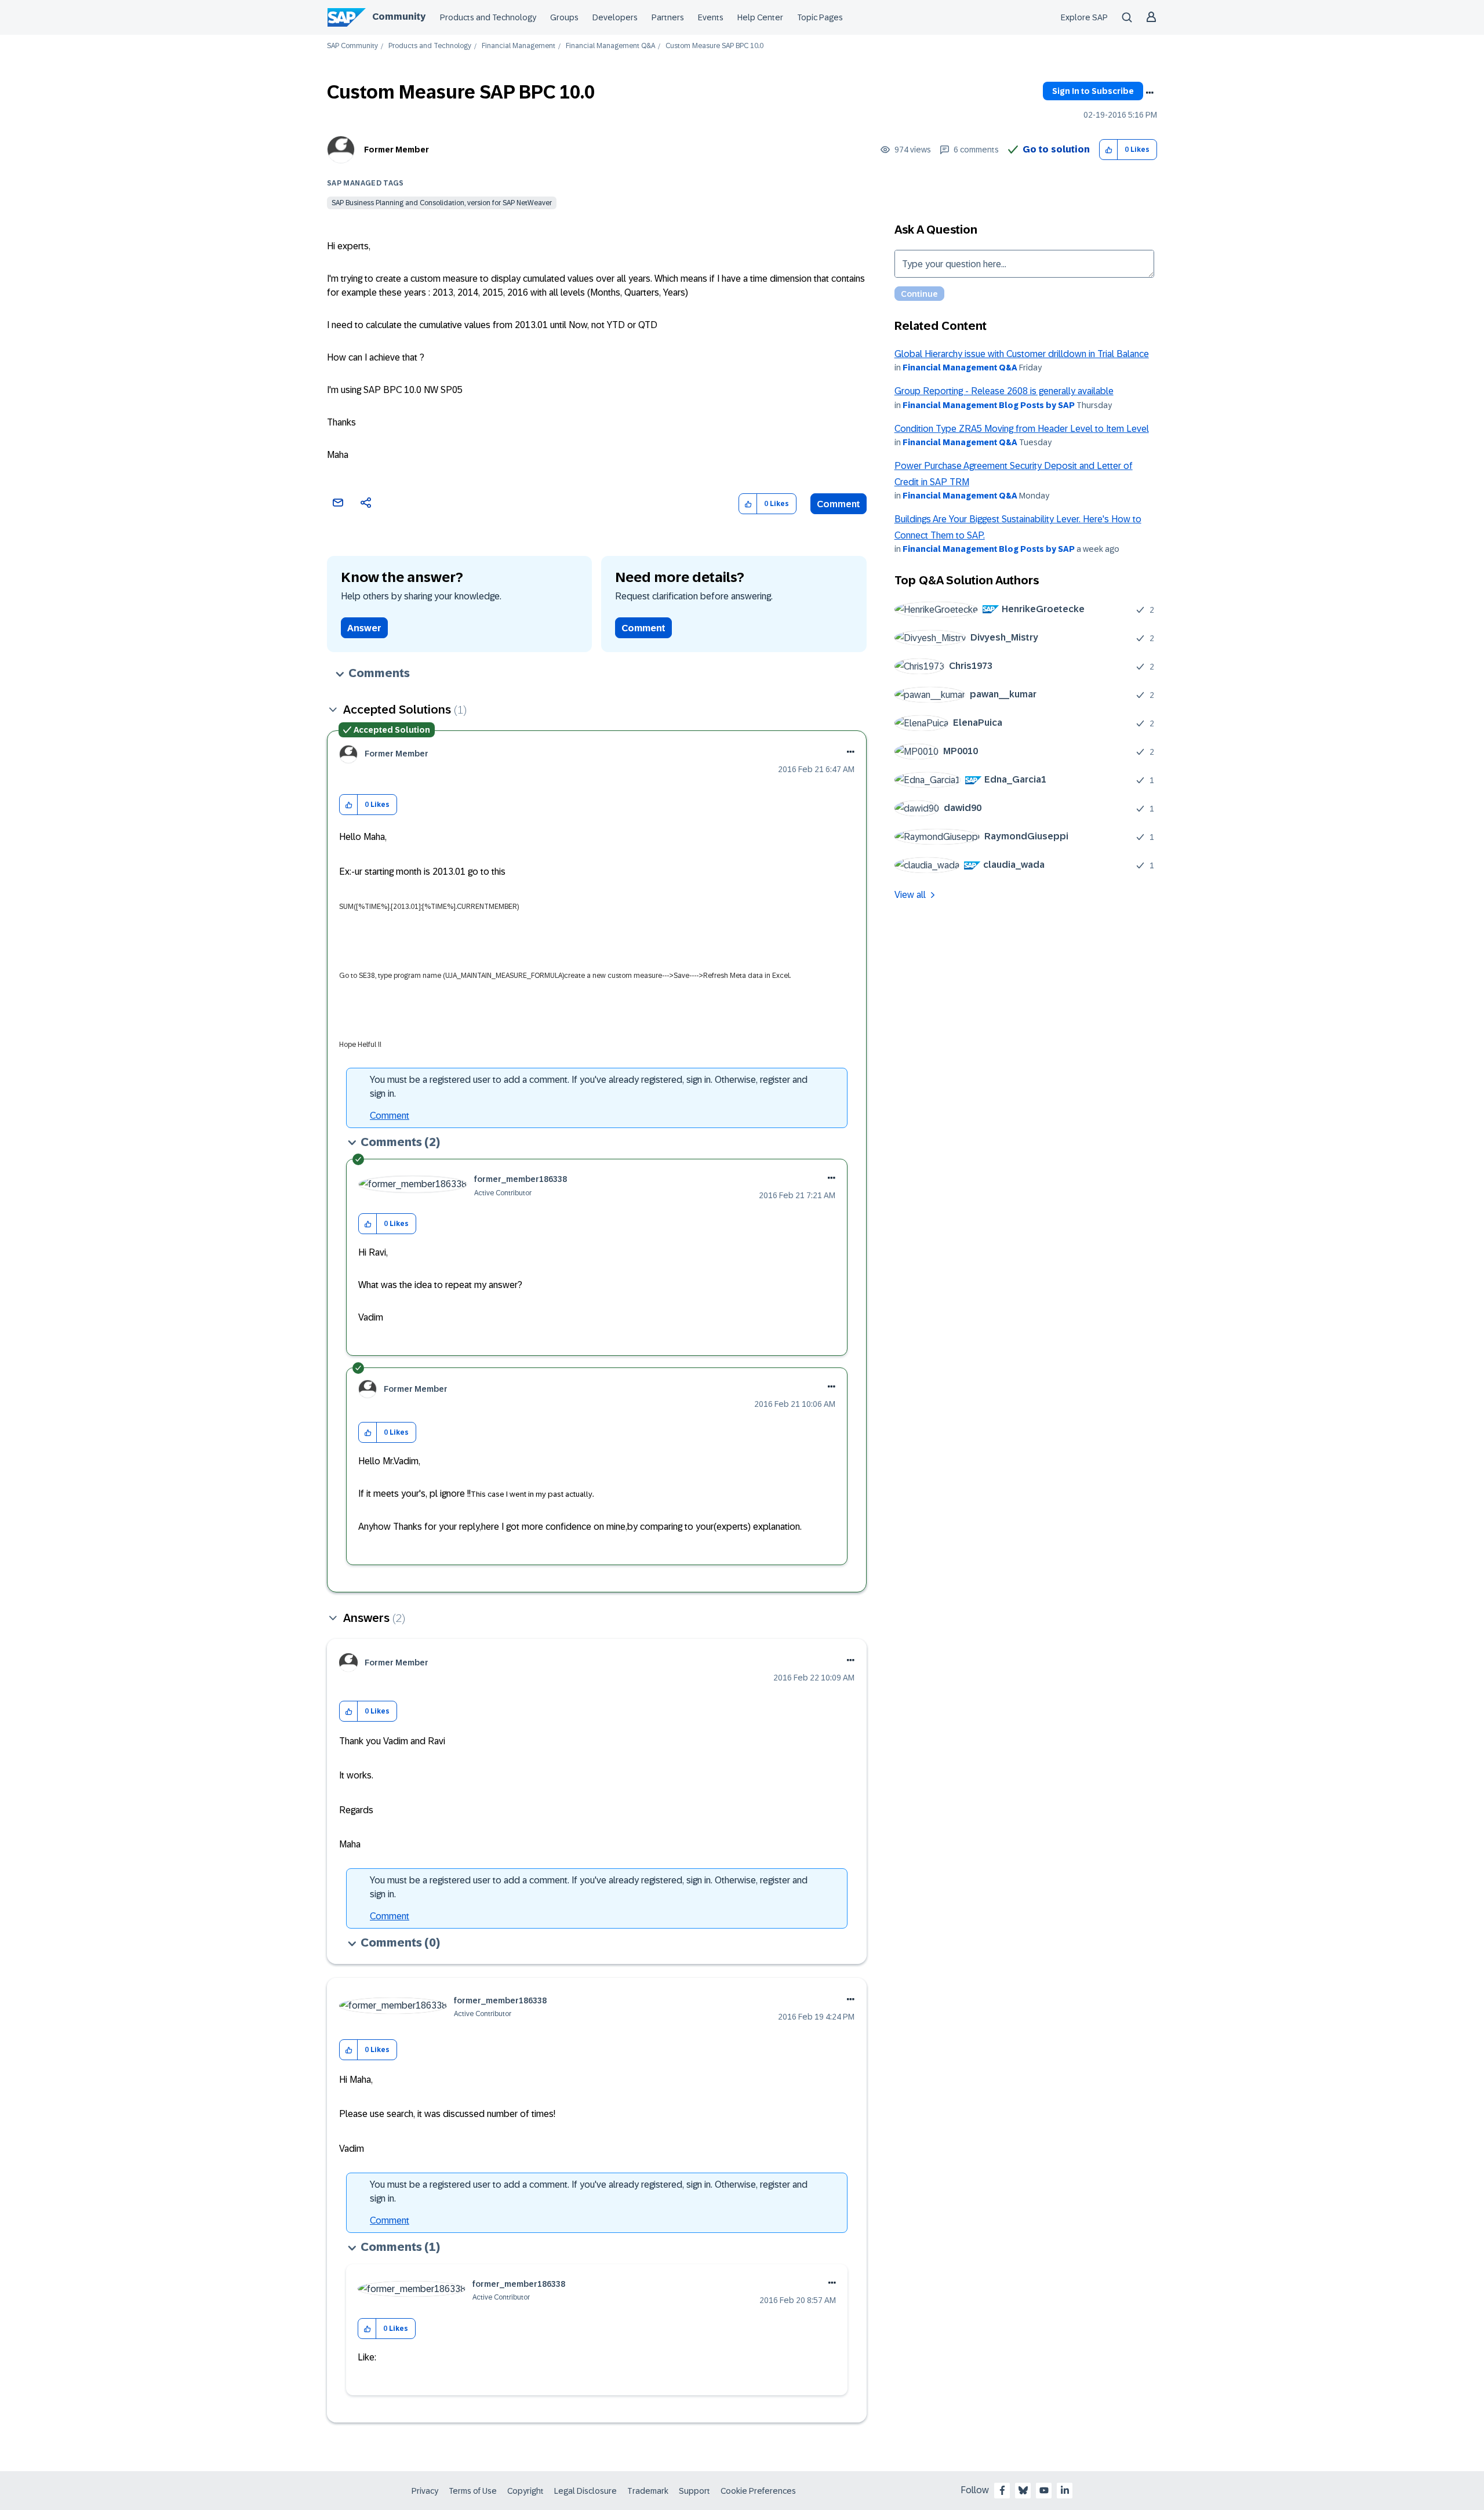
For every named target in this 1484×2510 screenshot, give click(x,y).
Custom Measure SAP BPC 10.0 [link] (714, 46)
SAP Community (352, 46)
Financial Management (519, 46)
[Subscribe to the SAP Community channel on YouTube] (1044, 2490)
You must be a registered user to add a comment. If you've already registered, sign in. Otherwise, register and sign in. (589, 1087)
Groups (564, 17)
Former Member (397, 150)
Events (711, 17)
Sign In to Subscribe (1093, 91)
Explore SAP (1084, 17)
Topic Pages (820, 17)
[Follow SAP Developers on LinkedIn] (1065, 2490)
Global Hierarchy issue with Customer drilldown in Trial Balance (1022, 354)
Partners (668, 17)
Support (694, 2491)
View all (910, 895)
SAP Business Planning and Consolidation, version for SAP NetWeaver (442, 203)
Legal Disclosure (585, 2491)
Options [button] (1150, 93)
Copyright (525, 2491)
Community (399, 17)
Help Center (760, 17)
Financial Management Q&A (610, 46)
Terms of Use (473, 2491)
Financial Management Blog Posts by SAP (989, 405)
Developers (615, 17)
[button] (1109, 150)
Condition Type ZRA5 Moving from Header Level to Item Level (1022, 429)
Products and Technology (488, 17)
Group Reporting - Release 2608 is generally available (1004, 391)
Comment (839, 504)
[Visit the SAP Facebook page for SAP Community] (1002, 2490)
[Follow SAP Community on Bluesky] (1023, 2490)
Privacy (425, 2491)
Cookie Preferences (758, 2491)
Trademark (648, 2491)
